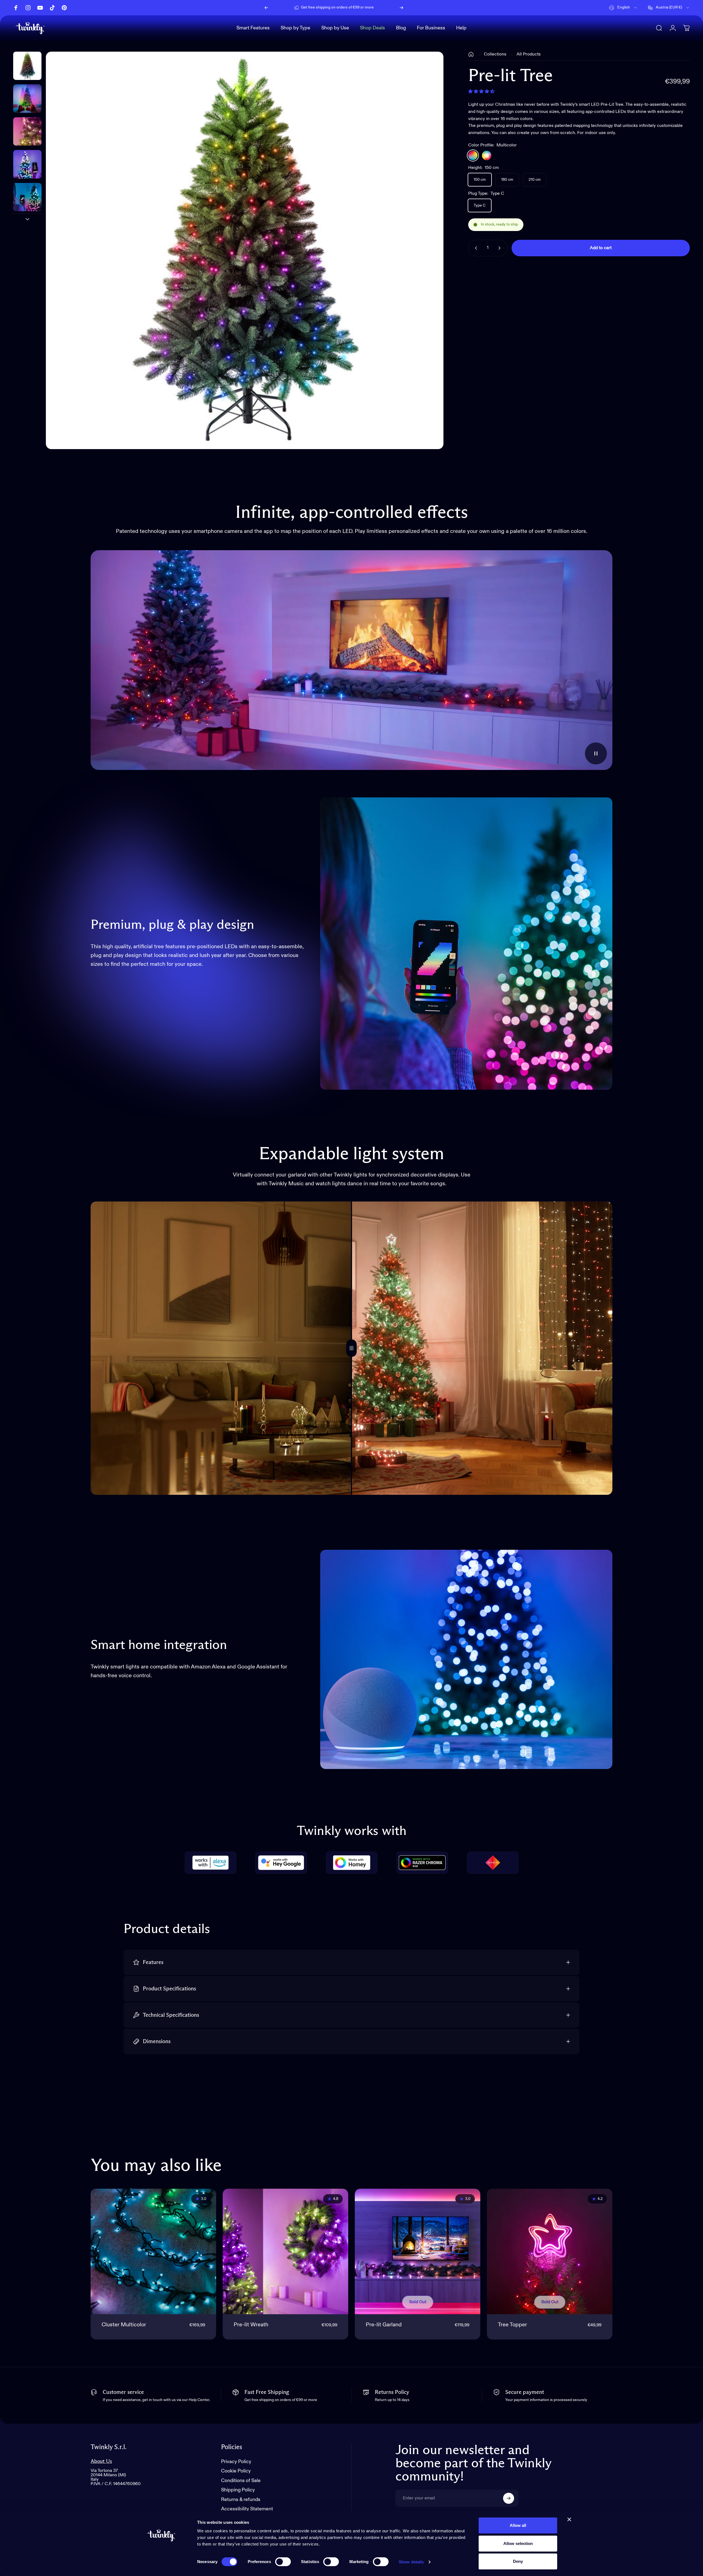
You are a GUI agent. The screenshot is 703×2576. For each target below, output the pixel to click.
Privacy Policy (236, 2462)
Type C (480, 205)
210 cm (535, 180)
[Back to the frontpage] (471, 54)
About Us (101, 2461)
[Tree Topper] (550, 2251)
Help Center (380, 8)
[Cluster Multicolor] (153, 2251)
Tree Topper (512, 2325)
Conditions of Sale (241, 2481)
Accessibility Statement (247, 2509)
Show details (411, 2562)
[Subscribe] (509, 2498)
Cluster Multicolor (124, 2325)
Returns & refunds (241, 2500)
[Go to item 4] (27, 197)
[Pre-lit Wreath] (285, 2251)
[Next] (401, 8)
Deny (518, 2561)
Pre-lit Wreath (251, 2325)
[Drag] (351, 1348)
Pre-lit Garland (384, 2325)
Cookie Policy (236, 2471)
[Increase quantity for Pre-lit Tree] (501, 248)
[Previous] (266, 8)
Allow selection (518, 2543)
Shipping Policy (238, 2490)
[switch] (283, 2562)
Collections (495, 54)
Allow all (518, 2525)
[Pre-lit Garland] (418, 2251)
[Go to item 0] (27, 66)
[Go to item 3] (27, 164)
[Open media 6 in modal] (245, 250)
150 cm (480, 180)
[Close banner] (569, 2519)
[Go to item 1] (27, 98)
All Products (529, 54)
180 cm (507, 180)
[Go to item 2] (27, 131)
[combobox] (623, 8)
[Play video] (351, 660)
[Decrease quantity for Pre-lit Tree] (475, 248)
